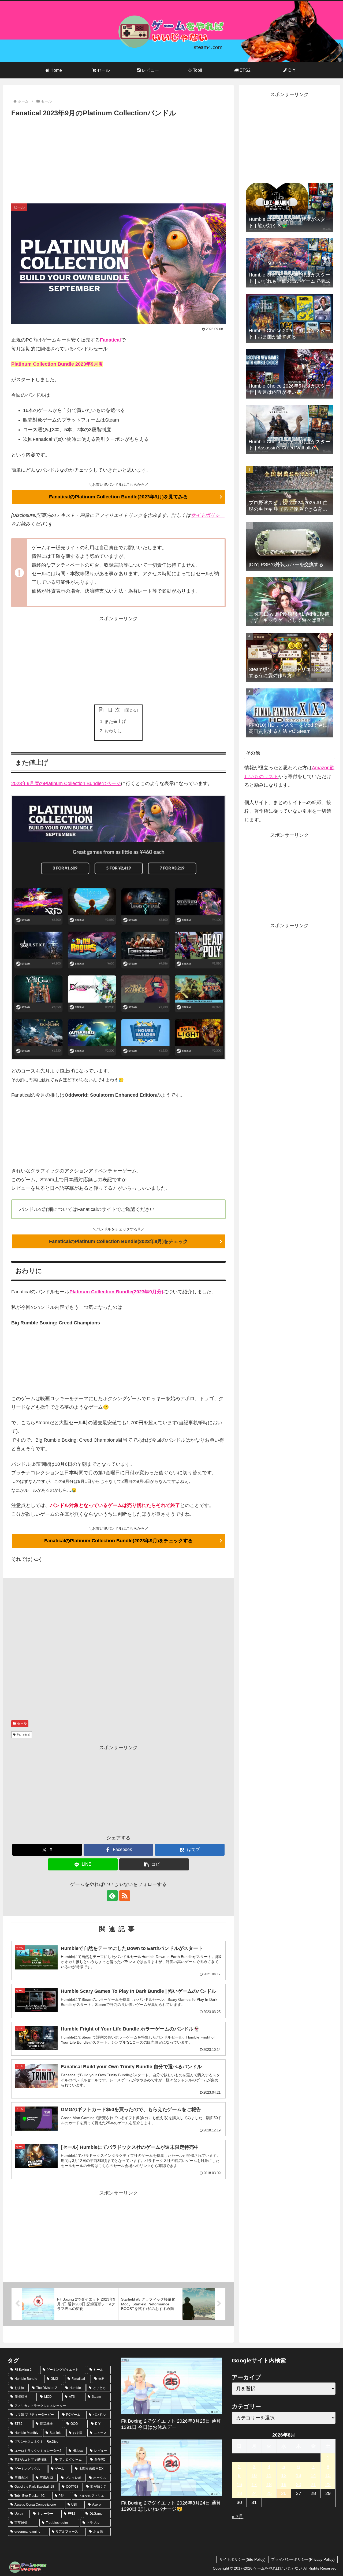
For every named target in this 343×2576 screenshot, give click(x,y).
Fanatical (110, 340)
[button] (154, 1864)
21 (313, 2484)
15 (328, 2475)
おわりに (113, 731)
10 (254, 2475)
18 (269, 2484)
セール (22, 1723)
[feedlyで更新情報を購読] (112, 1896)
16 (239, 2484)
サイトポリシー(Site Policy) (242, 2559)
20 (299, 2484)
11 (269, 2475)
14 (313, 2475)
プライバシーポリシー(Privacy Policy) (303, 2559)
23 (239, 2493)
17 (254, 2484)
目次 (115, 710)
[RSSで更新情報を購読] (125, 1896)
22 (328, 2484)
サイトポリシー (208, 515)
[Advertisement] (118, 159)
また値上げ (115, 721)
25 (269, 2493)
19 (284, 2484)
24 (254, 2493)
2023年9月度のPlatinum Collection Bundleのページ (66, 783)
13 (299, 2475)
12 (284, 2475)
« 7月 (238, 2517)
